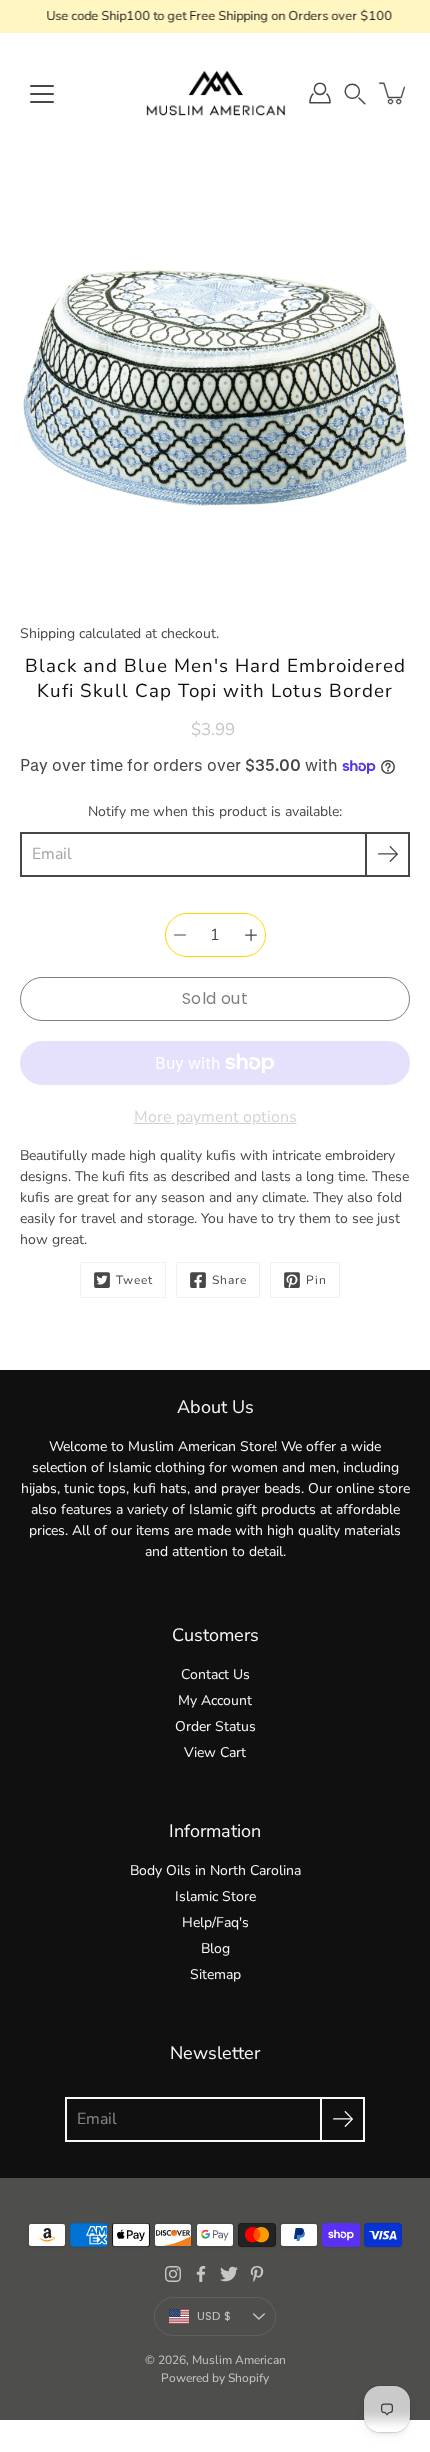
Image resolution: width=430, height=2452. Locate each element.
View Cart (215, 1752)
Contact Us (215, 1674)
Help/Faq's (215, 1922)
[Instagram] (173, 2274)
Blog (215, 1948)
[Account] (320, 93)
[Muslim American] (215, 93)
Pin (316, 1280)
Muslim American (239, 2360)
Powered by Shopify (215, 2378)
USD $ (214, 2316)
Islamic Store (215, 1896)
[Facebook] (201, 2274)
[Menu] (42, 94)
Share (229, 1280)
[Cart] (394, 93)
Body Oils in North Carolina (215, 1870)
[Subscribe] (387, 854)
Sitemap (215, 1974)
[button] (355, 93)
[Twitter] (229, 2274)
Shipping (47, 633)
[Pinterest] (257, 2274)
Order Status (215, 1726)
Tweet (134, 1280)
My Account (215, 1700)
